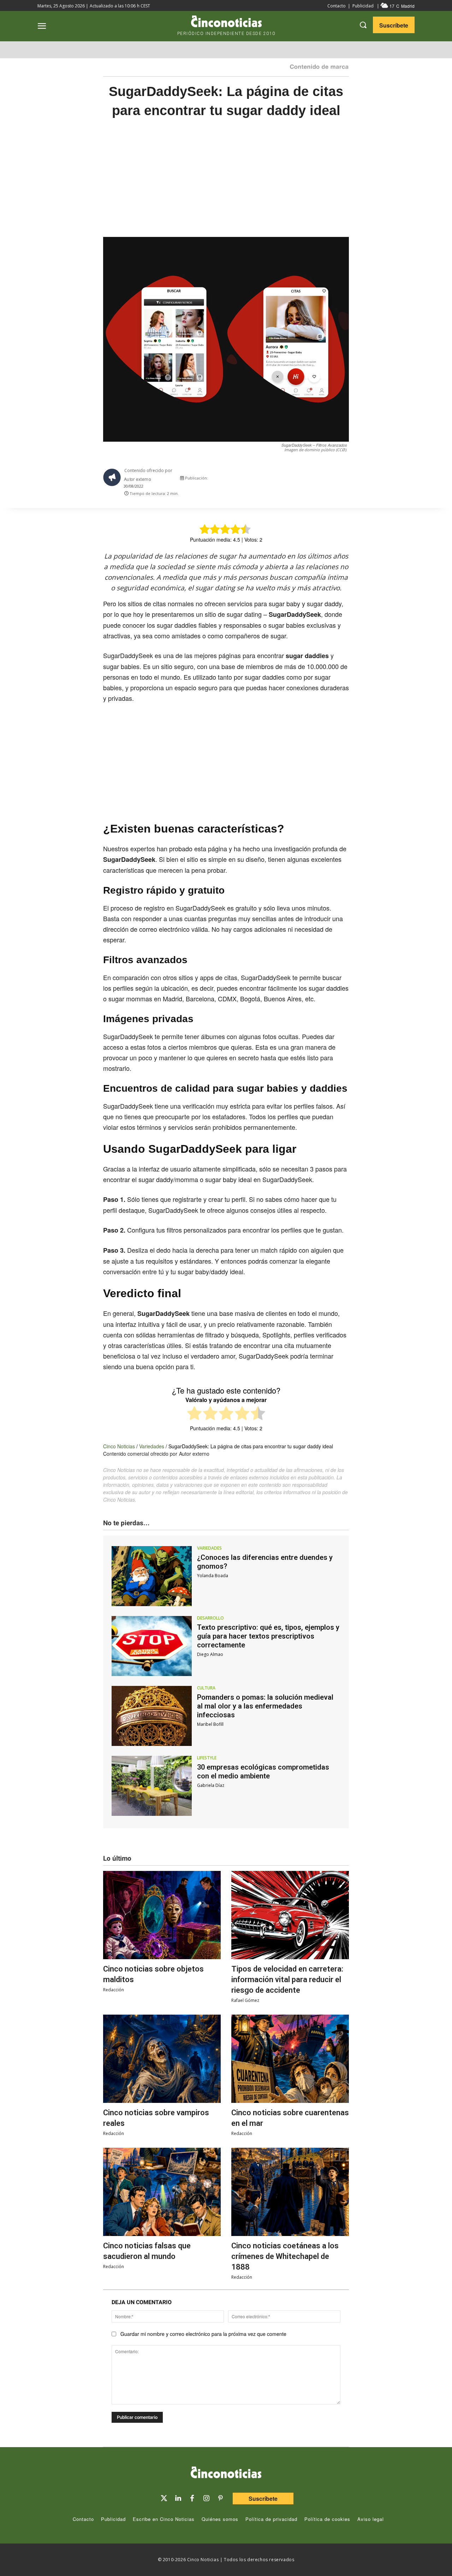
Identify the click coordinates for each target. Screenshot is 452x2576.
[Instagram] (206, 2498)
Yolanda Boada (213, 1576)
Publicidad (363, 6)
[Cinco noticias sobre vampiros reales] (162, 2059)
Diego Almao (210, 1654)
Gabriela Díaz (211, 1785)
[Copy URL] (333, 480)
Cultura (206, 1688)
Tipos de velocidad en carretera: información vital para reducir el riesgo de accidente (287, 1979)
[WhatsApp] (317, 480)
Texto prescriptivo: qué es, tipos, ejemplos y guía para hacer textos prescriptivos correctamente (268, 1636)
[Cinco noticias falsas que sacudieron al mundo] (162, 2192)
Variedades (152, 1446)
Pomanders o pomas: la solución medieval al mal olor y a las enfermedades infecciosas (265, 1706)
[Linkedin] (178, 2498)
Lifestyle (207, 1758)
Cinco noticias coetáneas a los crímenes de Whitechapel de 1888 (285, 2256)
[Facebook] (301, 480)
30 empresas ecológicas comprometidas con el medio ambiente (263, 1772)
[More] (350, 480)
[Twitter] (164, 2498)
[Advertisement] (226, 185)
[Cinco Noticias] (226, 2474)
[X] (285, 480)
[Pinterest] (220, 2498)
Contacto (337, 6)
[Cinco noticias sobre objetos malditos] (162, 1915)
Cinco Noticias (119, 1446)
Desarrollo (210, 1618)
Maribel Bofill (210, 1724)
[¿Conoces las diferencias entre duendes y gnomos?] (152, 1576)
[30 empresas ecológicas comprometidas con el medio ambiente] (152, 1786)
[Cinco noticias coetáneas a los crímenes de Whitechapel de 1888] (290, 2192)
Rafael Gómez (245, 2000)
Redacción (114, 1990)
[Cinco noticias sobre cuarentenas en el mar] (290, 2059)
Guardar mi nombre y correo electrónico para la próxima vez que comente (203, 2334)
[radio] (194, 1414)
